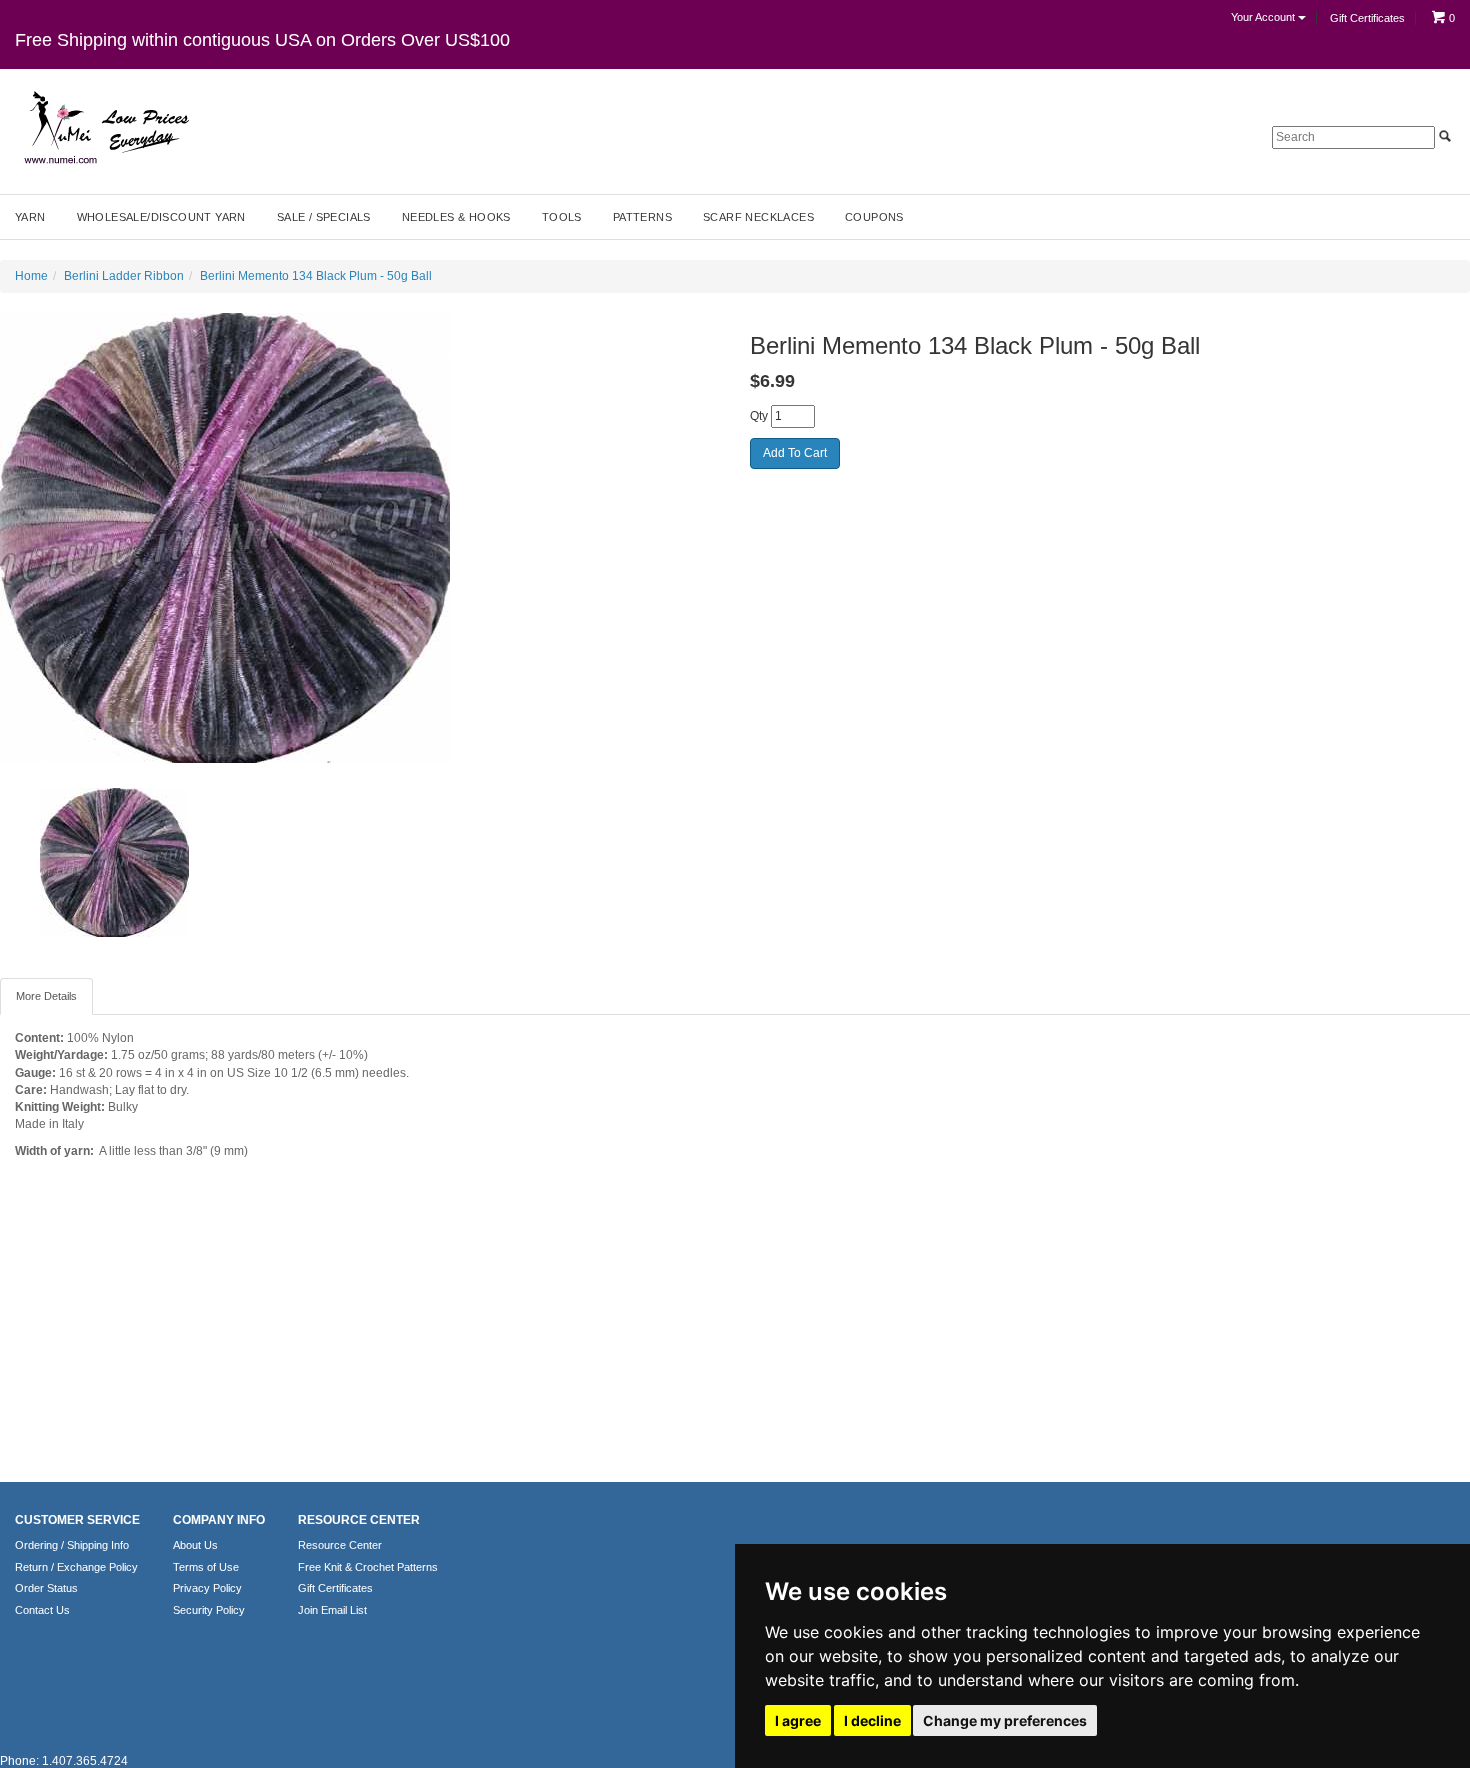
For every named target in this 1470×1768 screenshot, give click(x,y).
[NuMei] (105, 128)
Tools (562, 217)
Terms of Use (206, 1567)
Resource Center (340, 1545)
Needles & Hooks (456, 217)
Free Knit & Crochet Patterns (368, 1567)
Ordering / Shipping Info (72, 1545)
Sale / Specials (324, 217)
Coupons (874, 217)
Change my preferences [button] (1005, 1720)
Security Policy (209, 1610)
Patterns (642, 217)
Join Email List (332, 1610)
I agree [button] (798, 1720)
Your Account (1264, 17)
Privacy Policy (207, 1588)
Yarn (30, 217)
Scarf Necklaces (758, 217)
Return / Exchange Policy (76, 1567)
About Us (195, 1545)
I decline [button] (872, 1720)
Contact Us (42, 1610)
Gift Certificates (1367, 18)
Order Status (46, 1588)
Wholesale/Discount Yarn (161, 217)
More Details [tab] (46, 996)
